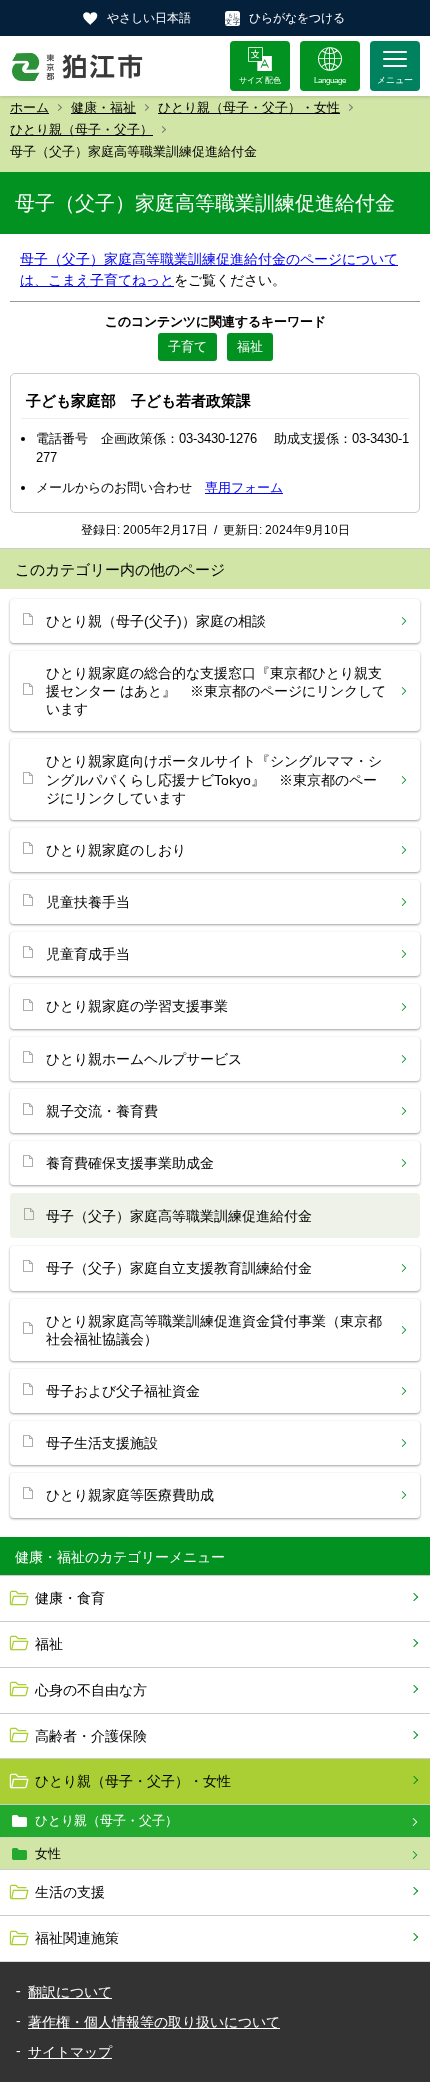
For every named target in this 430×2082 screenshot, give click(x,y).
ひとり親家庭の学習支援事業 (137, 1006)
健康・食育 (70, 1598)
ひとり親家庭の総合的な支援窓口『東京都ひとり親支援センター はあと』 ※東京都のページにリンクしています (216, 691)
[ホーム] (77, 66)
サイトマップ (70, 2052)
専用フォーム (244, 487)
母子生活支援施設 (102, 1443)
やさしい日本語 (149, 18)
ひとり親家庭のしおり (116, 850)
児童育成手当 (88, 954)
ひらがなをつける (297, 18)
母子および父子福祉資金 (123, 1391)
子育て (187, 346)
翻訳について (70, 1992)
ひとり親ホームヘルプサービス (144, 1059)
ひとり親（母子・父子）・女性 (249, 107)
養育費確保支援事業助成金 (130, 1163)
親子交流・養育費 (102, 1111)
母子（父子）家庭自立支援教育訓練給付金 (179, 1268)
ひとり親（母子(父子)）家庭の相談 (156, 621)
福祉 (49, 1644)
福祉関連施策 (77, 1938)
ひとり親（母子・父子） (81, 129)
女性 (48, 1853)
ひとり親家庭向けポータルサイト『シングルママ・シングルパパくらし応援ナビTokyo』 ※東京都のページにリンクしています (214, 779)
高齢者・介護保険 (91, 1736)
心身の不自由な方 (91, 1690)
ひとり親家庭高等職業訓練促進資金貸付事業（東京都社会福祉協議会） (214, 1330)
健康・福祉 (103, 107)
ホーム (29, 107)
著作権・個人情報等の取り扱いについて (154, 2022)
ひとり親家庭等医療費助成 (130, 1495)
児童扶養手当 (88, 902)
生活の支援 (70, 1892)
